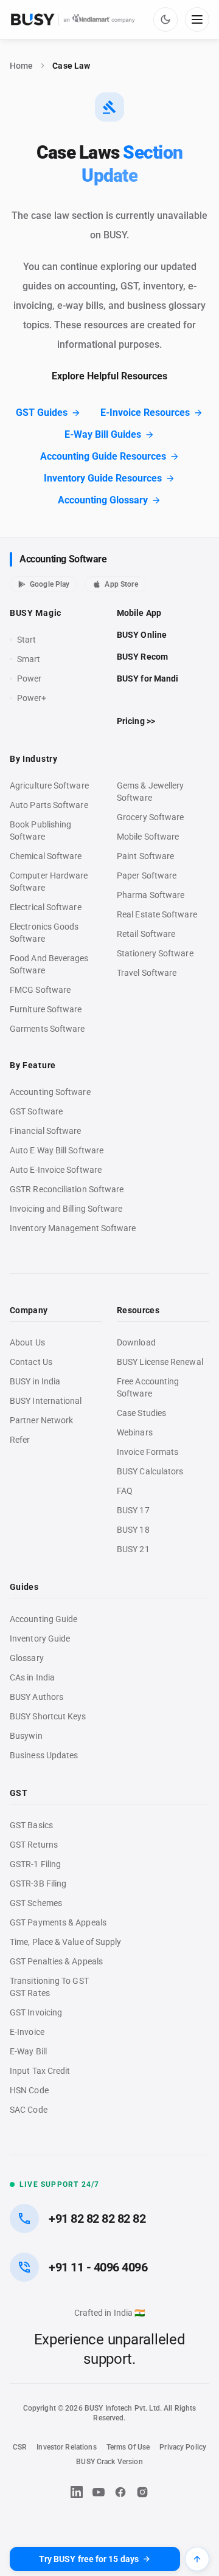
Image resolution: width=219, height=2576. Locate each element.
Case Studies (141, 1413)
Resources (138, 1310)
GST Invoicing (36, 2012)
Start (29, 640)
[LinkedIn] (77, 2492)
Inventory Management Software (73, 1228)
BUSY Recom (142, 657)
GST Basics (31, 1825)
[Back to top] (197, 2559)
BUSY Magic (36, 613)
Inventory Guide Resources (103, 478)
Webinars (135, 1432)
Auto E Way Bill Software (57, 1150)
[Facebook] (120, 2492)
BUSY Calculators (150, 1471)
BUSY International (46, 1401)
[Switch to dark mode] (165, 19)
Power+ (32, 698)
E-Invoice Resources (145, 413)
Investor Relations (66, 2447)
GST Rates (30, 1993)
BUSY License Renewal (160, 1362)
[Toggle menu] (197, 19)
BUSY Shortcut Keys (48, 1716)
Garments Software (47, 1029)
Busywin (26, 1736)
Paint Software (145, 856)
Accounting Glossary (103, 500)
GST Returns (34, 1845)
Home (21, 66)
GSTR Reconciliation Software (67, 1189)
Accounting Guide (43, 1619)
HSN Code (29, 2090)
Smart (29, 659)
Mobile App (139, 613)
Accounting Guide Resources (103, 456)
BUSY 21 (133, 1549)
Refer (20, 1440)
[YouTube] (99, 2492)
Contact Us (31, 1362)
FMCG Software (40, 990)
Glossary (27, 1658)
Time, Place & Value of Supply (65, 1942)
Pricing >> (136, 721)
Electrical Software (46, 907)
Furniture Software (46, 1009)
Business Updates (44, 1755)
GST (19, 1793)
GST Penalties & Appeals (56, 1961)
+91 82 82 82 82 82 (97, 2219)
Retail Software (146, 934)
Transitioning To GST (49, 1981)
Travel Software (147, 973)
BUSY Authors (36, 1697)
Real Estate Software (157, 914)
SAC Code (29, 2110)
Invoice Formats (148, 1452)
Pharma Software (151, 895)
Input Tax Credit (40, 2071)
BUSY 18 (133, 1530)
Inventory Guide (40, 1638)
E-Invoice (27, 2032)
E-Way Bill (28, 2051)
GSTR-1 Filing (35, 1864)
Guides (24, 1587)
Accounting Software (63, 559)
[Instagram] (142, 2492)
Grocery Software (150, 817)
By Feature (33, 1065)
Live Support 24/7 (59, 2184)
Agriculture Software (49, 786)
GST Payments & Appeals (58, 1922)
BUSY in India (35, 1381)
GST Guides (42, 413)
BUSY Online (142, 635)
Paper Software (147, 875)
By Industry (34, 759)
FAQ (125, 1491)
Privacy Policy (183, 2447)
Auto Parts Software (49, 805)
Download (136, 1342)
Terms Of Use (128, 2447)
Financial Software (46, 1131)
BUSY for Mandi (148, 679)
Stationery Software (155, 953)
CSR (20, 2447)
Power (29, 679)
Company (29, 1310)
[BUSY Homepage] (73, 19)
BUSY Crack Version (109, 2462)
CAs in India (32, 1677)
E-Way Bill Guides (103, 434)
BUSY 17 (133, 1510)
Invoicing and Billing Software (66, 1209)
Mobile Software (148, 837)
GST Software (36, 1111)
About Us (27, 1342)
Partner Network (41, 1420)
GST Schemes (36, 1903)
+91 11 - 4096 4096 (98, 2267)
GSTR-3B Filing (38, 1884)
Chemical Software (46, 856)
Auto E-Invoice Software (56, 1170)
